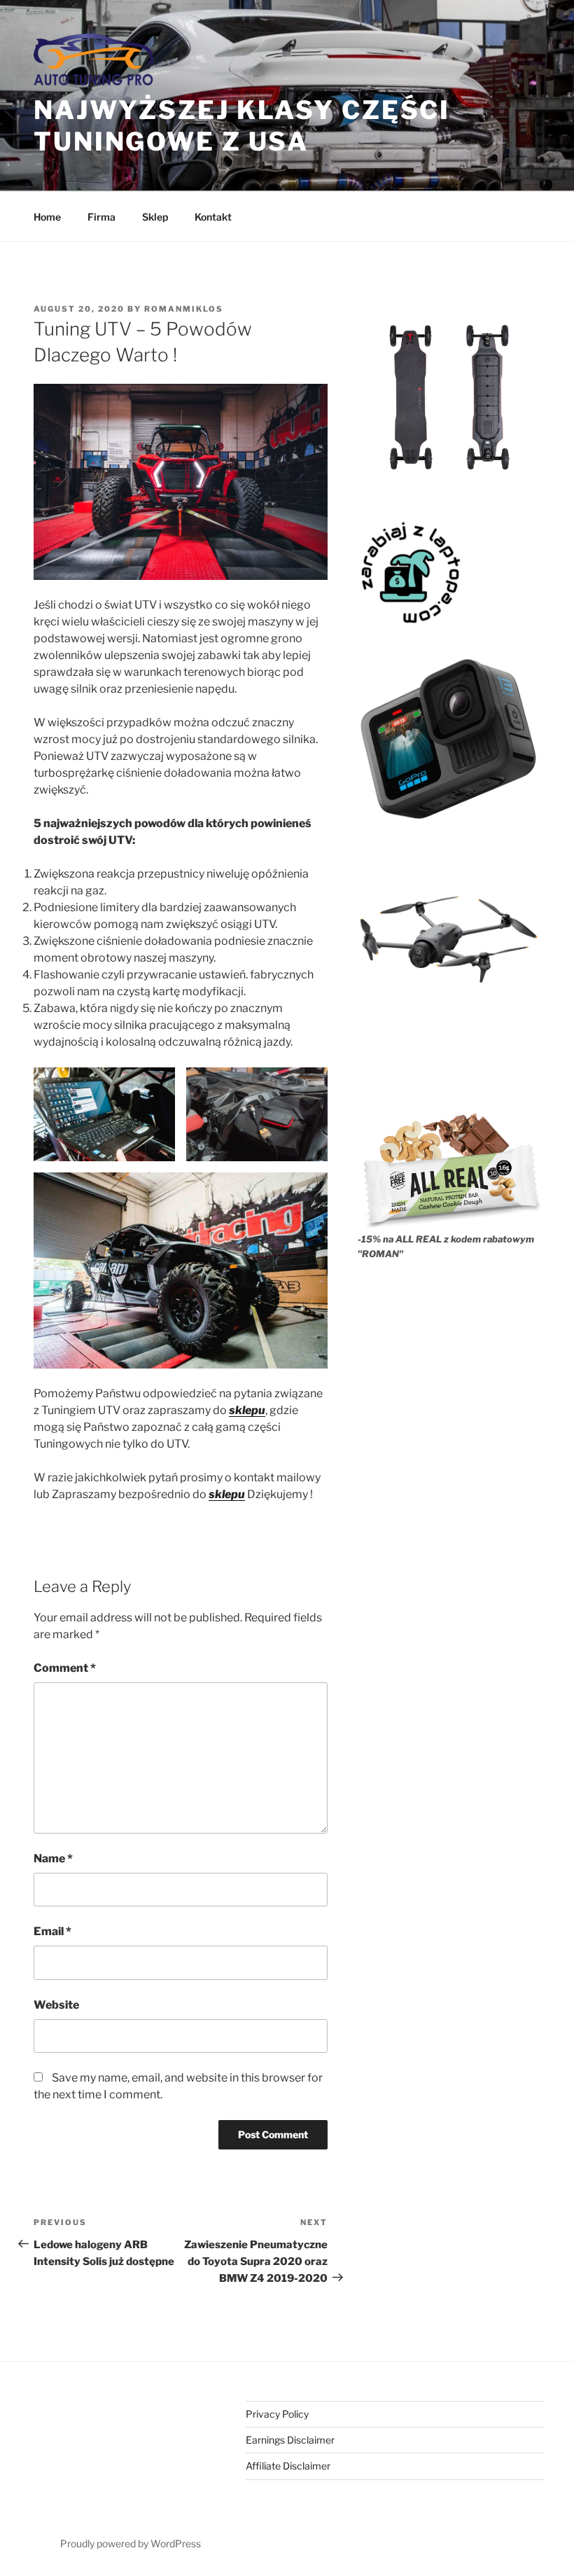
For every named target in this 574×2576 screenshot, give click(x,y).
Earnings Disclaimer (290, 2440)
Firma (101, 217)
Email (52, 1931)
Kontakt (213, 217)
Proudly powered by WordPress (131, 2543)
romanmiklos (184, 309)
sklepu (247, 1410)
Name (53, 1858)
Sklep (155, 217)
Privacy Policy (277, 2414)
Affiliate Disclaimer (288, 2466)
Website (56, 2005)
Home (47, 217)
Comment (65, 1668)
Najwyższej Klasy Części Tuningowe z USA (242, 126)
